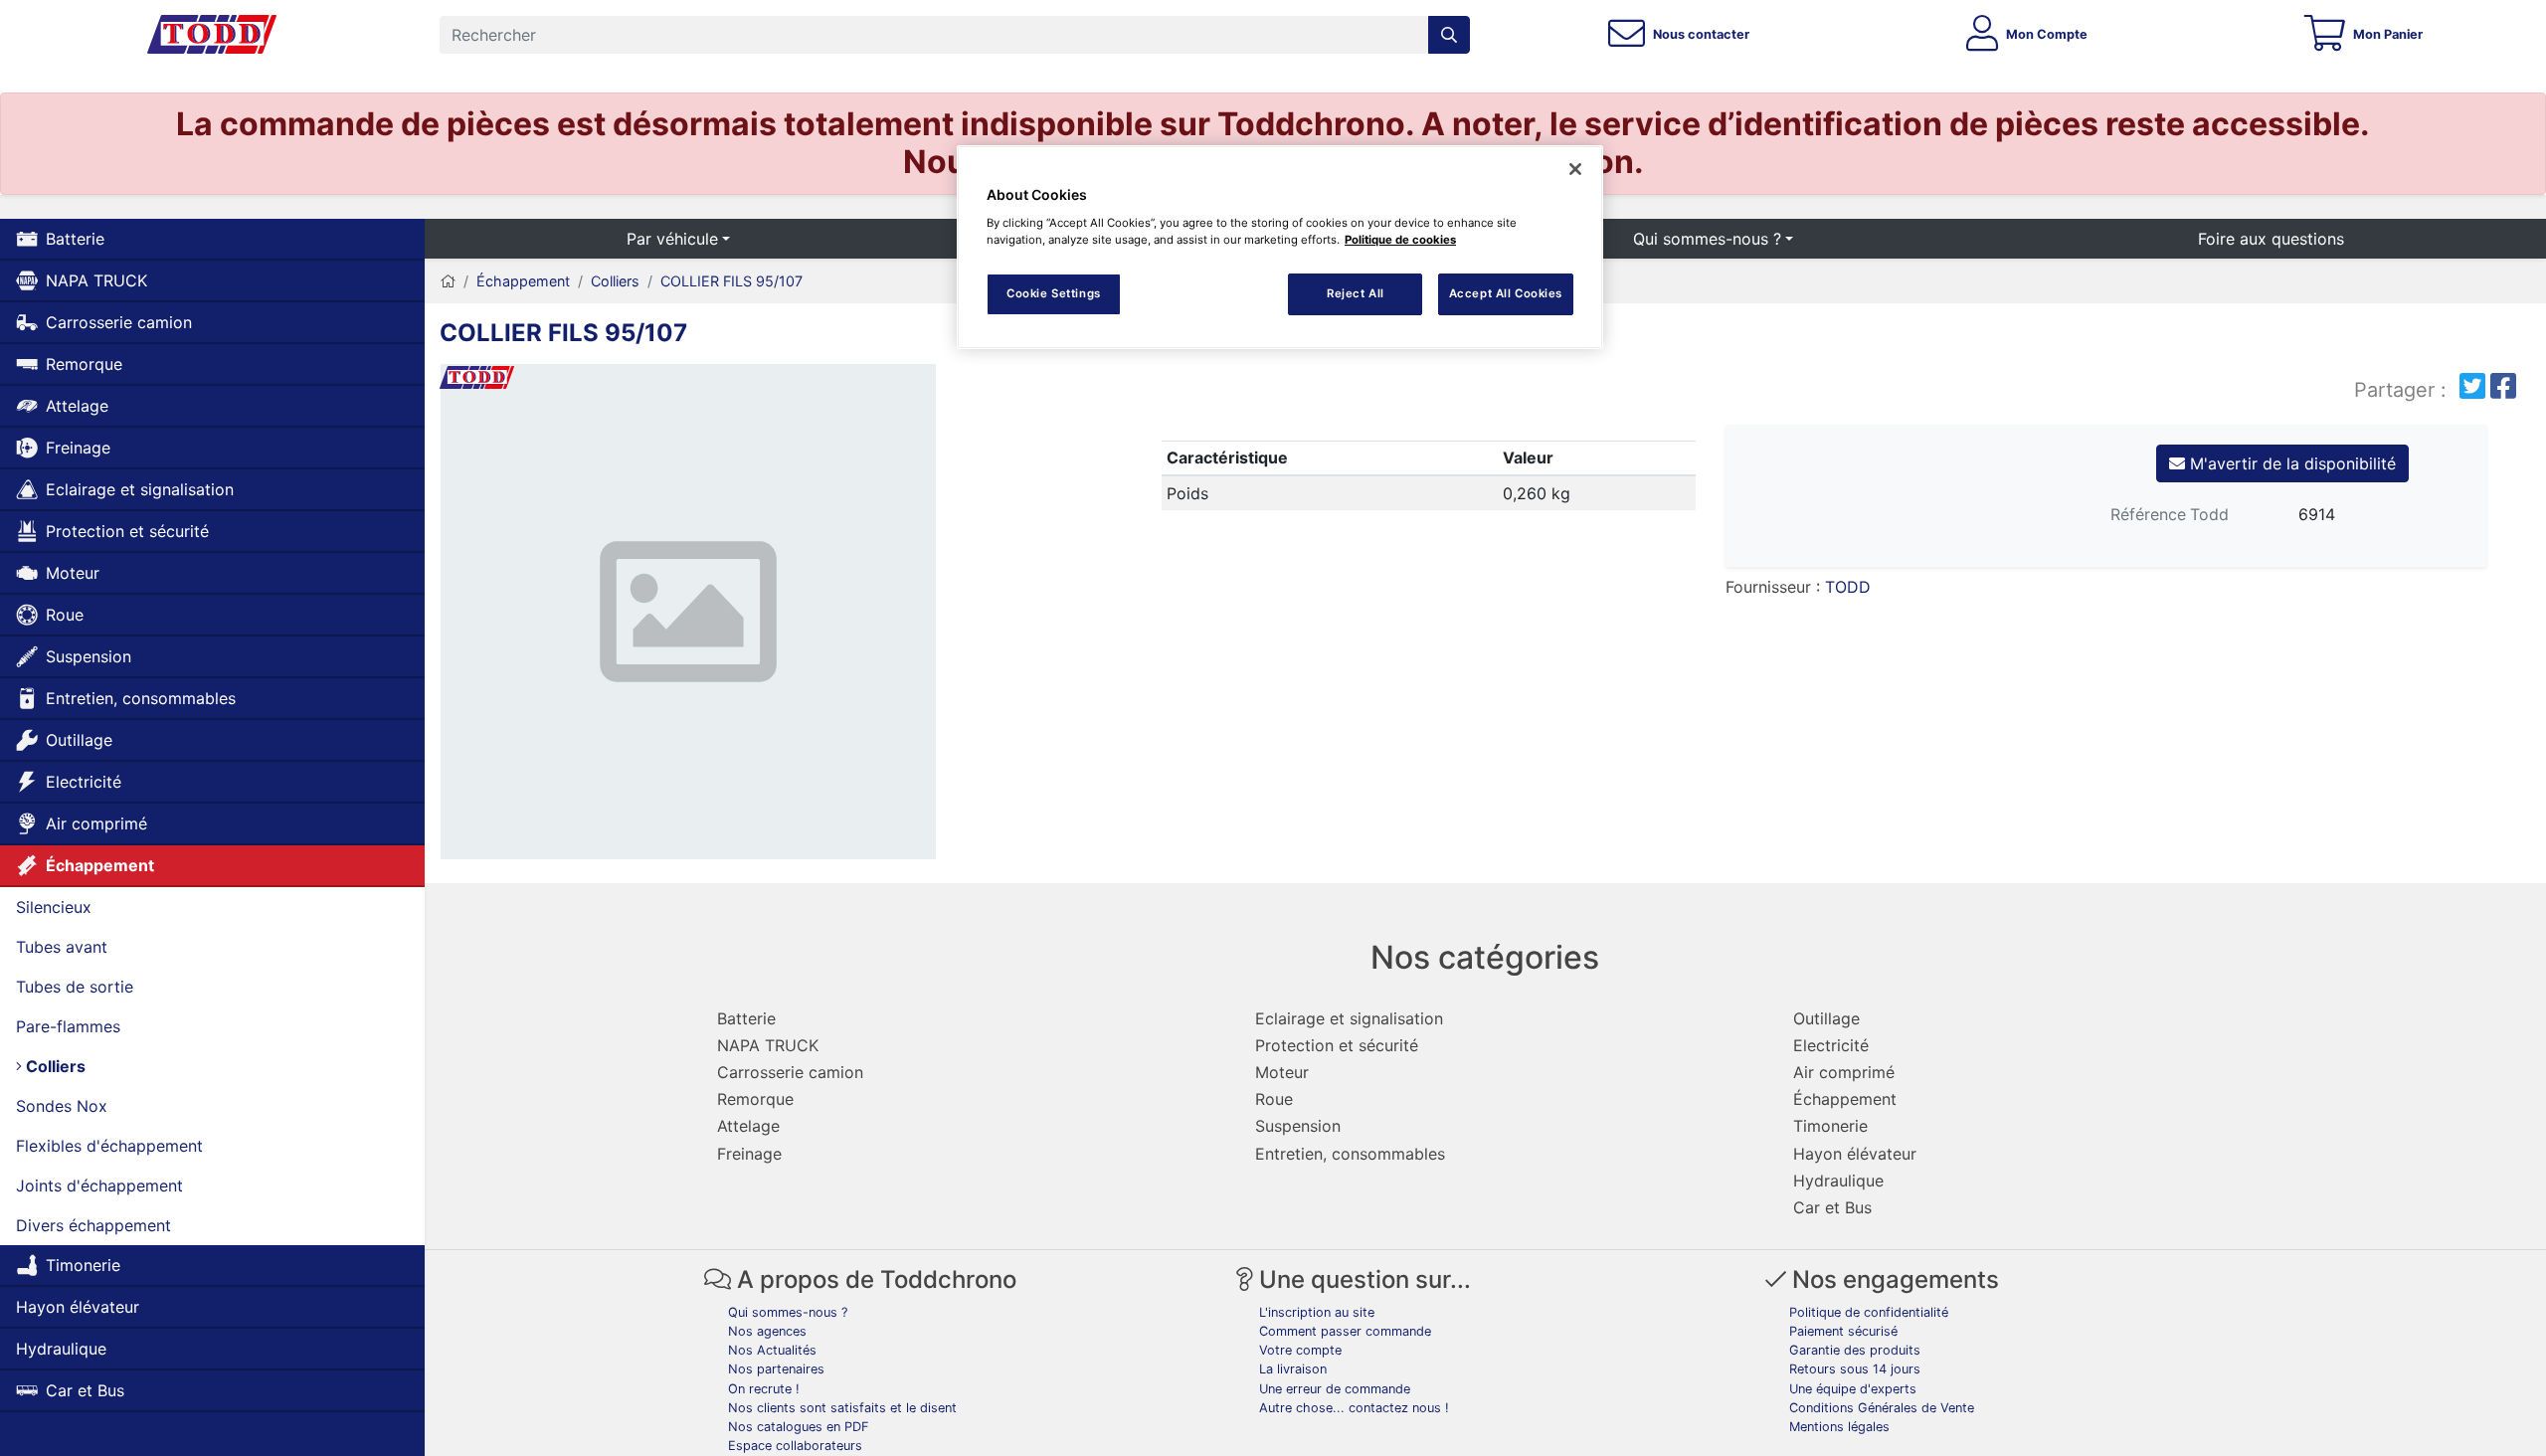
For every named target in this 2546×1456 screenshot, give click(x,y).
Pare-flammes (68, 1026)
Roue (65, 615)
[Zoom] (688, 616)
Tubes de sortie (75, 987)
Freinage (78, 448)
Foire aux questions (2271, 239)
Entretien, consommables (141, 698)
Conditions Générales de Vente (1882, 1408)
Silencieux (54, 907)
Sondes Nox (62, 1106)
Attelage (77, 406)
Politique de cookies (1400, 240)
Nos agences (767, 1331)
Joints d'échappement (99, 1185)
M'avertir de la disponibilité (2290, 463)
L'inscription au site (1317, 1312)
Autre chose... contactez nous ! (1354, 1408)
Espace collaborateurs (795, 1446)
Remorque (84, 364)
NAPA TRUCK (96, 280)
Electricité (84, 782)
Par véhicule (672, 239)
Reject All (1356, 293)
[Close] (1575, 169)
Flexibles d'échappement (109, 1146)
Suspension (89, 656)
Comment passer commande (1345, 1331)
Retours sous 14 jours (1855, 1369)
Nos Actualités (772, 1350)
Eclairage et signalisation (140, 489)
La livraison (1293, 1369)
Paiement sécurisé (1843, 1331)
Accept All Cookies (1506, 293)
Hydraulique (61, 1349)
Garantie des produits (1855, 1350)
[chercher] (1449, 35)
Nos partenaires (776, 1369)
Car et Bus (85, 1390)
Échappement (100, 865)
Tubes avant (62, 947)
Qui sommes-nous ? (1707, 239)
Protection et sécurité (127, 531)
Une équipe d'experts (1853, 1389)
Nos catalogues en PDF (799, 1427)
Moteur (73, 573)
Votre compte (1300, 1350)
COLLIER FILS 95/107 (731, 281)
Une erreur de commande (1335, 1389)
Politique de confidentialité (1869, 1312)
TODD (1848, 587)
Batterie (75, 239)
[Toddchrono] (212, 35)
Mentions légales (1839, 1427)
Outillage (79, 740)
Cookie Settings (1054, 293)
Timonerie (83, 1265)
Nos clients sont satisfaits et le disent (842, 1408)
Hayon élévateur (78, 1307)
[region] (1280, 247)
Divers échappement (93, 1225)
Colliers (54, 1066)
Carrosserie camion (119, 322)
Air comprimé (96, 823)
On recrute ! (764, 1389)
